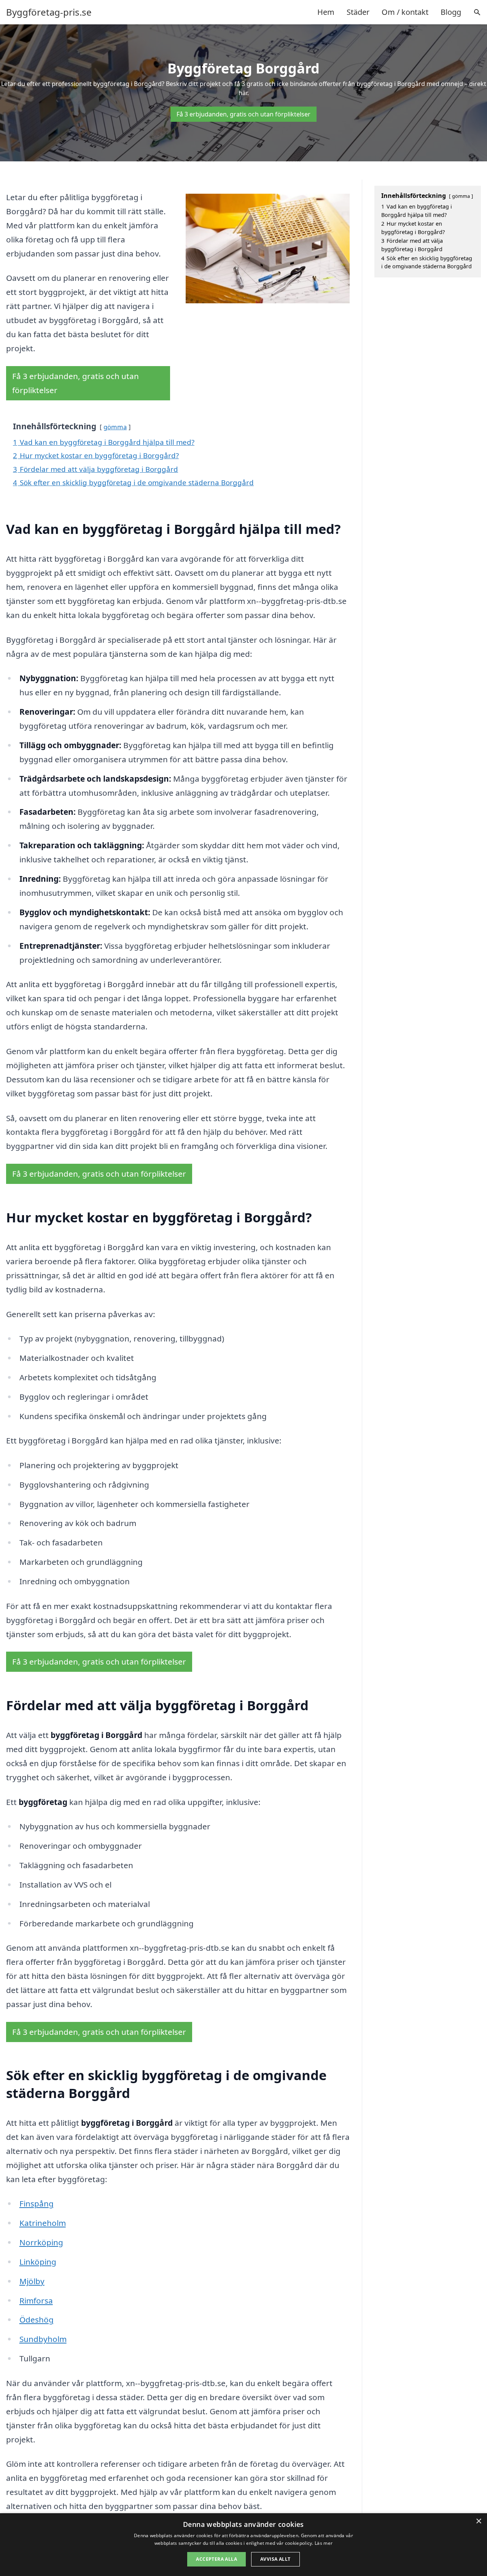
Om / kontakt (405, 12)
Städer (358, 12)
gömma (115, 427)
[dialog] (243, 2545)
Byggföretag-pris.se (49, 12)
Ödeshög (37, 2320)
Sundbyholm (43, 2339)
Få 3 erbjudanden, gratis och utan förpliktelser (243, 114)
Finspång (37, 2203)
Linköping (38, 2262)
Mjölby (32, 2281)
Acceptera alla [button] (216, 2559)
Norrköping (41, 2242)
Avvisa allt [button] (275, 2559)
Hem (326, 12)
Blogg (451, 12)
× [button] (478, 2521)
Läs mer (324, 2543)
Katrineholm (43, 2223)
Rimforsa (36, 2300)
